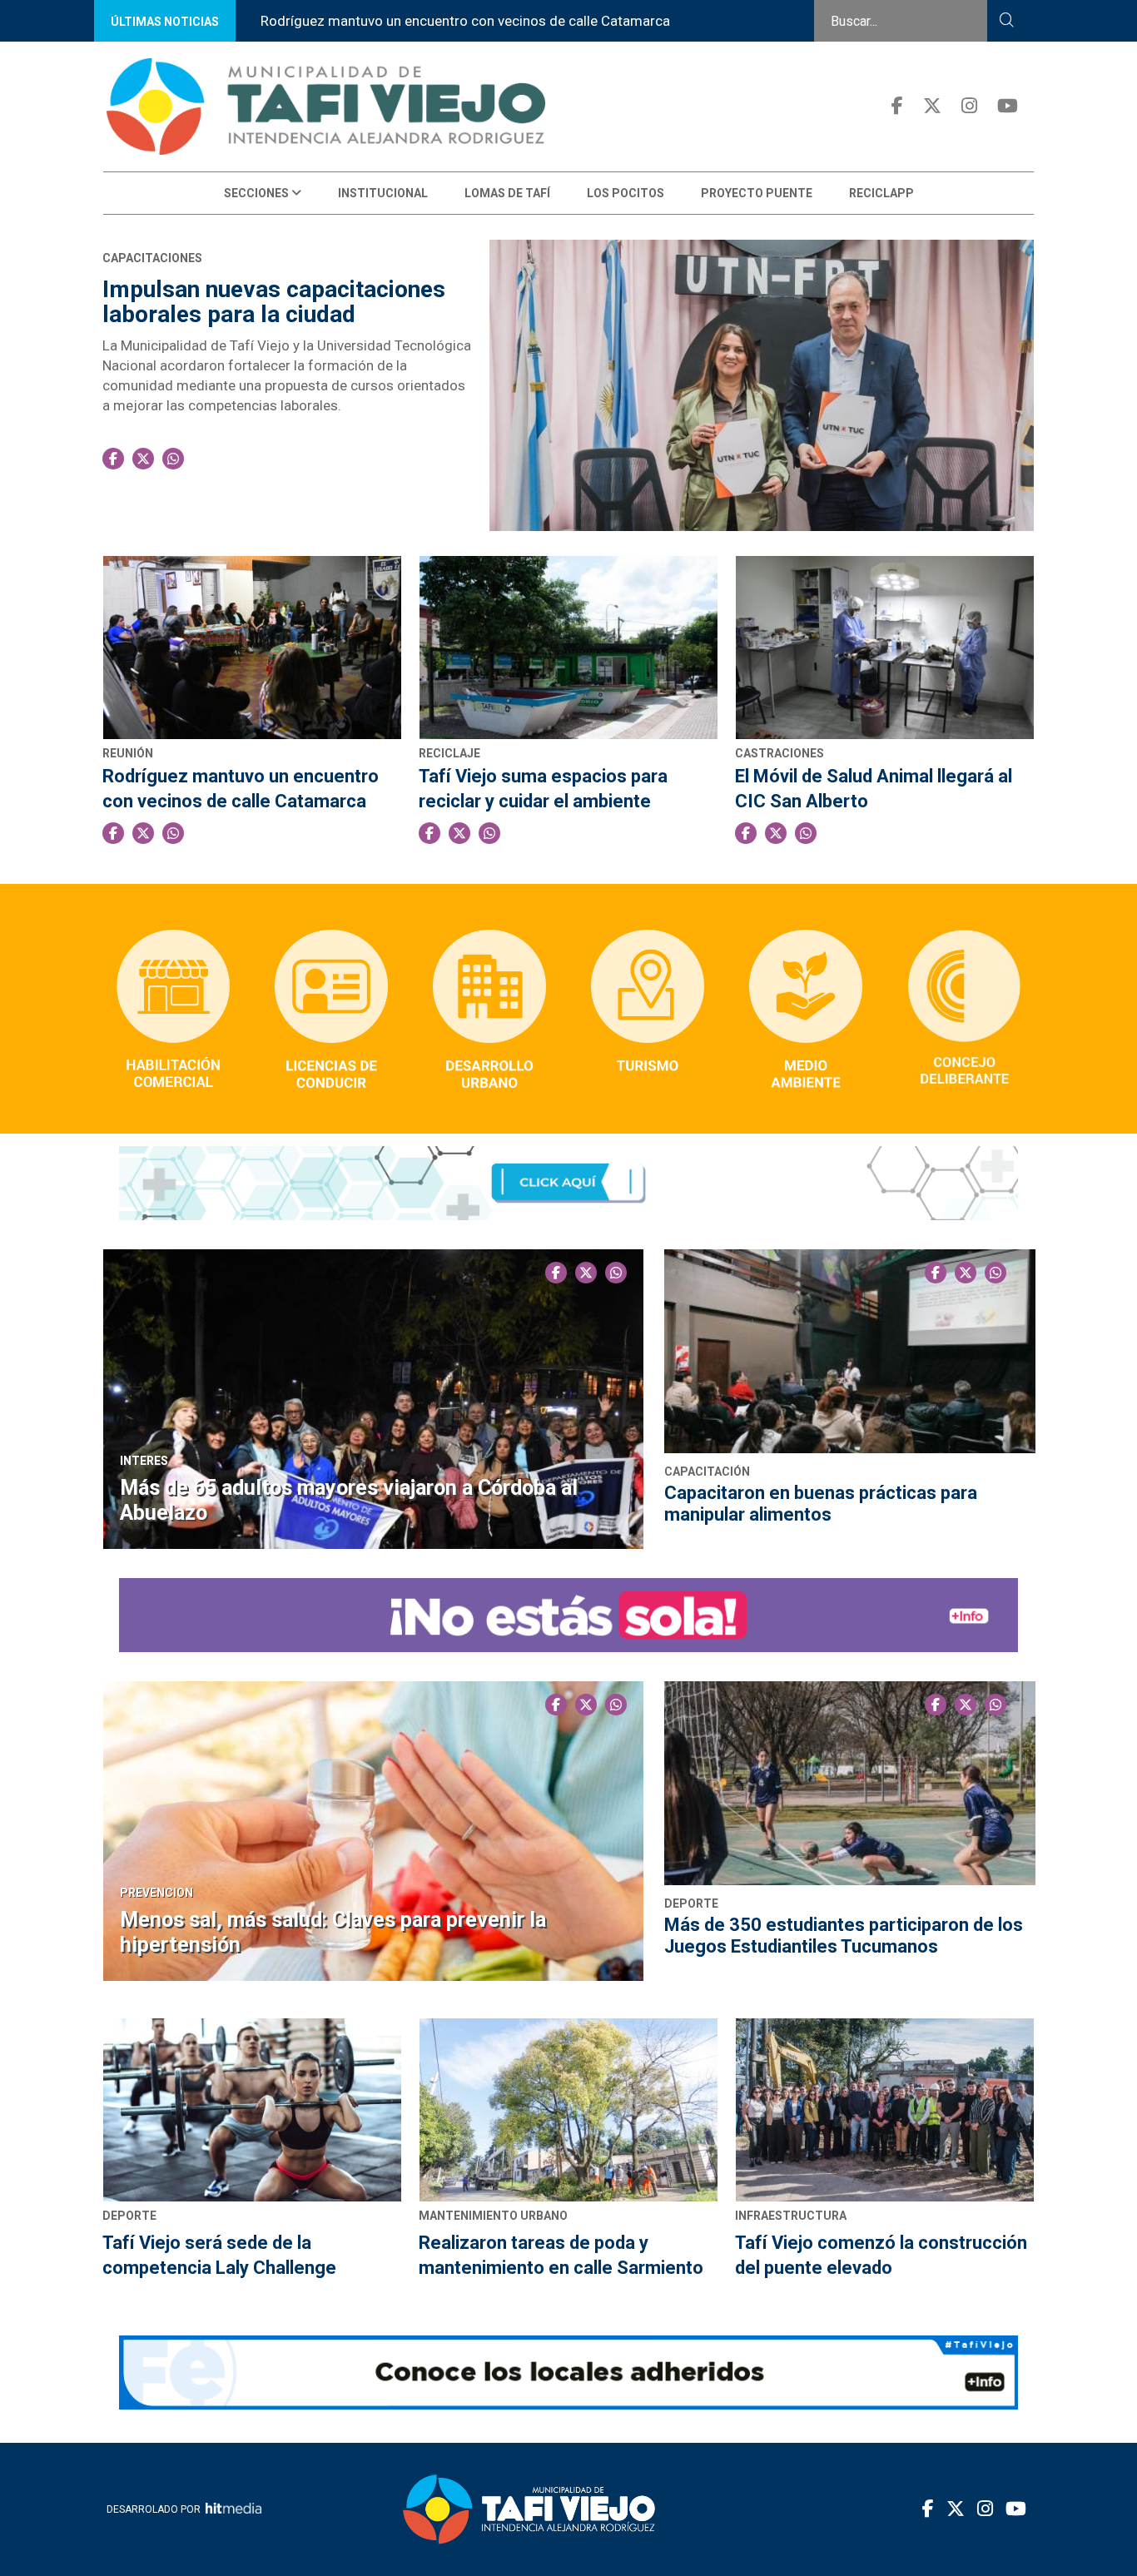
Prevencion (156, 1893)
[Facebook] (897, 106)
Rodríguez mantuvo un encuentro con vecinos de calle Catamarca (465, 21)
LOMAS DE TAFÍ (507, 193)
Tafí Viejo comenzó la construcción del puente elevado (881, 2255)
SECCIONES (258, 193)
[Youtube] (1008, 106)
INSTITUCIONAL (383, 193)
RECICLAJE (449, 753)
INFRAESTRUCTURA (791, 2216)
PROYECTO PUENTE (757, 193)
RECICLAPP (881, 193)
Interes (144, 1461)
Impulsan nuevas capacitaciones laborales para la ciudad (274, 302)
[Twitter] (932, 106)
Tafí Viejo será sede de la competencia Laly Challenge (219, 2255)
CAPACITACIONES (152, 258)
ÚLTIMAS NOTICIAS (165, 22)
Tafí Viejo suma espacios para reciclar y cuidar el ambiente (543, 789)
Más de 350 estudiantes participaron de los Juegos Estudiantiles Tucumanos (844, 1936)
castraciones (780, 753)
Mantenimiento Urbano (493, 2216)
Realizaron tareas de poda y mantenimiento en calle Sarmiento (561, 2255)
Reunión (128, 753)
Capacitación (707, 1472)
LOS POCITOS (626, 193)
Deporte (691, 1903)
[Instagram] (969, 106)
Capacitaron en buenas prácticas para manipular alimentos (821, 1504)
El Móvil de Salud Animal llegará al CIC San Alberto (874, 789)
